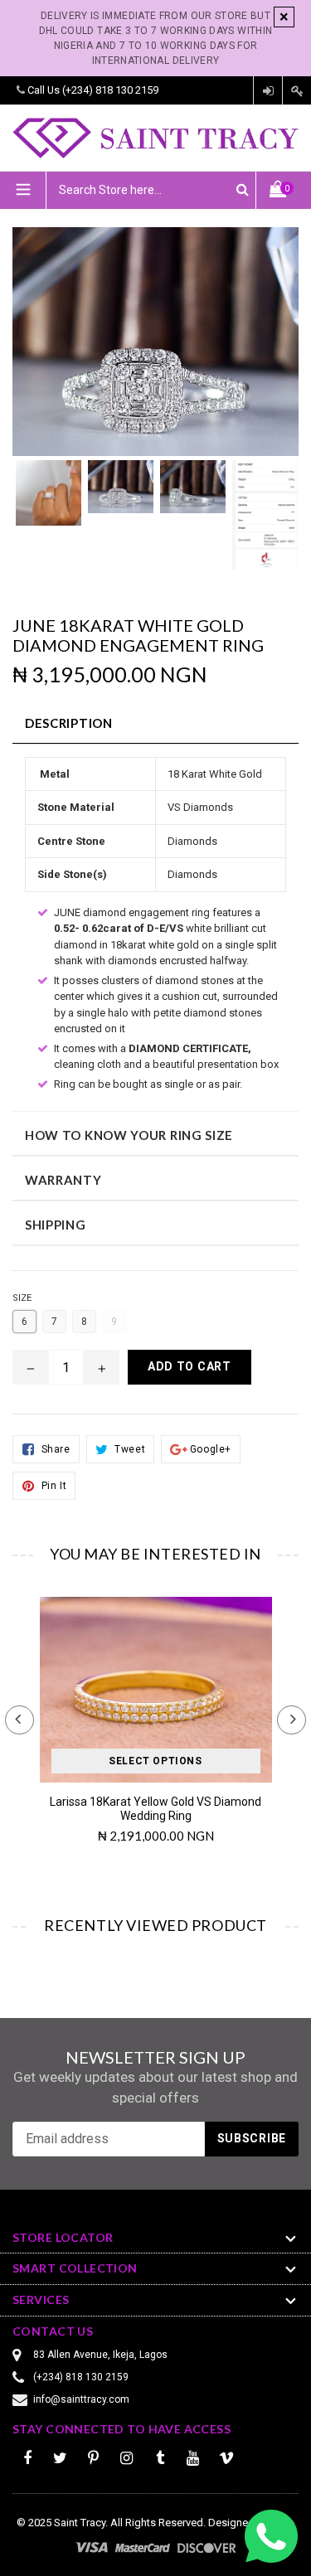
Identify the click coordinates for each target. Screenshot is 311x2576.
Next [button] (292, 1720)
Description (69, 723)
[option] (49, 501)
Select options (155, 1761)
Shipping (56, 1225)
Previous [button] (19, 1720)
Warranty (63, 1180)
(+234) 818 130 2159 (110, 90)
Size (22, 1298)
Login (268, 91)
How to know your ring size (129, 1135)
